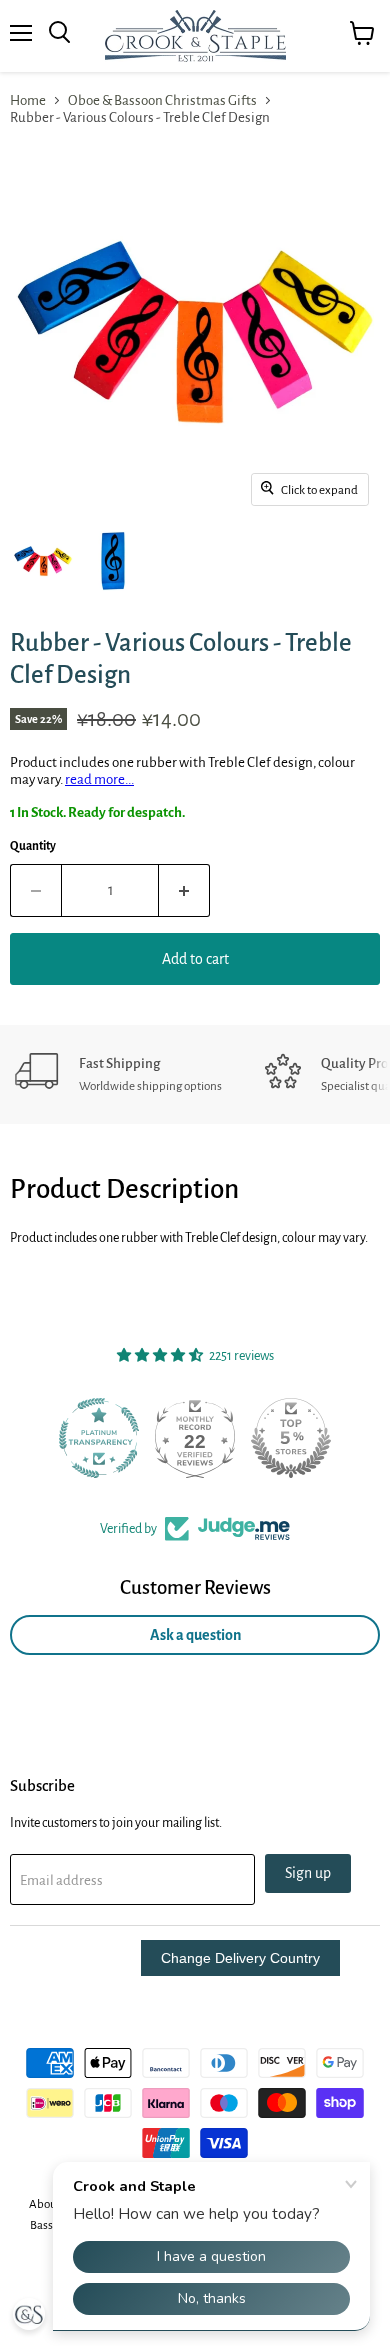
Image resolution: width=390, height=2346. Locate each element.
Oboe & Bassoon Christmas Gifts (162, 100)
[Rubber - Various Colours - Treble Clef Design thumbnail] (43, 561)
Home (28, 100)
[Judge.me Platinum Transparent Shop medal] (99, 1438)
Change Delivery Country (240, 1958)
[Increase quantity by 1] (184, 890)
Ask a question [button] (195, 1635)
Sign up (308, 1873)
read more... (99, 779)
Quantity (33, 846)
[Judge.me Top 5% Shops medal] (291, 1438)
